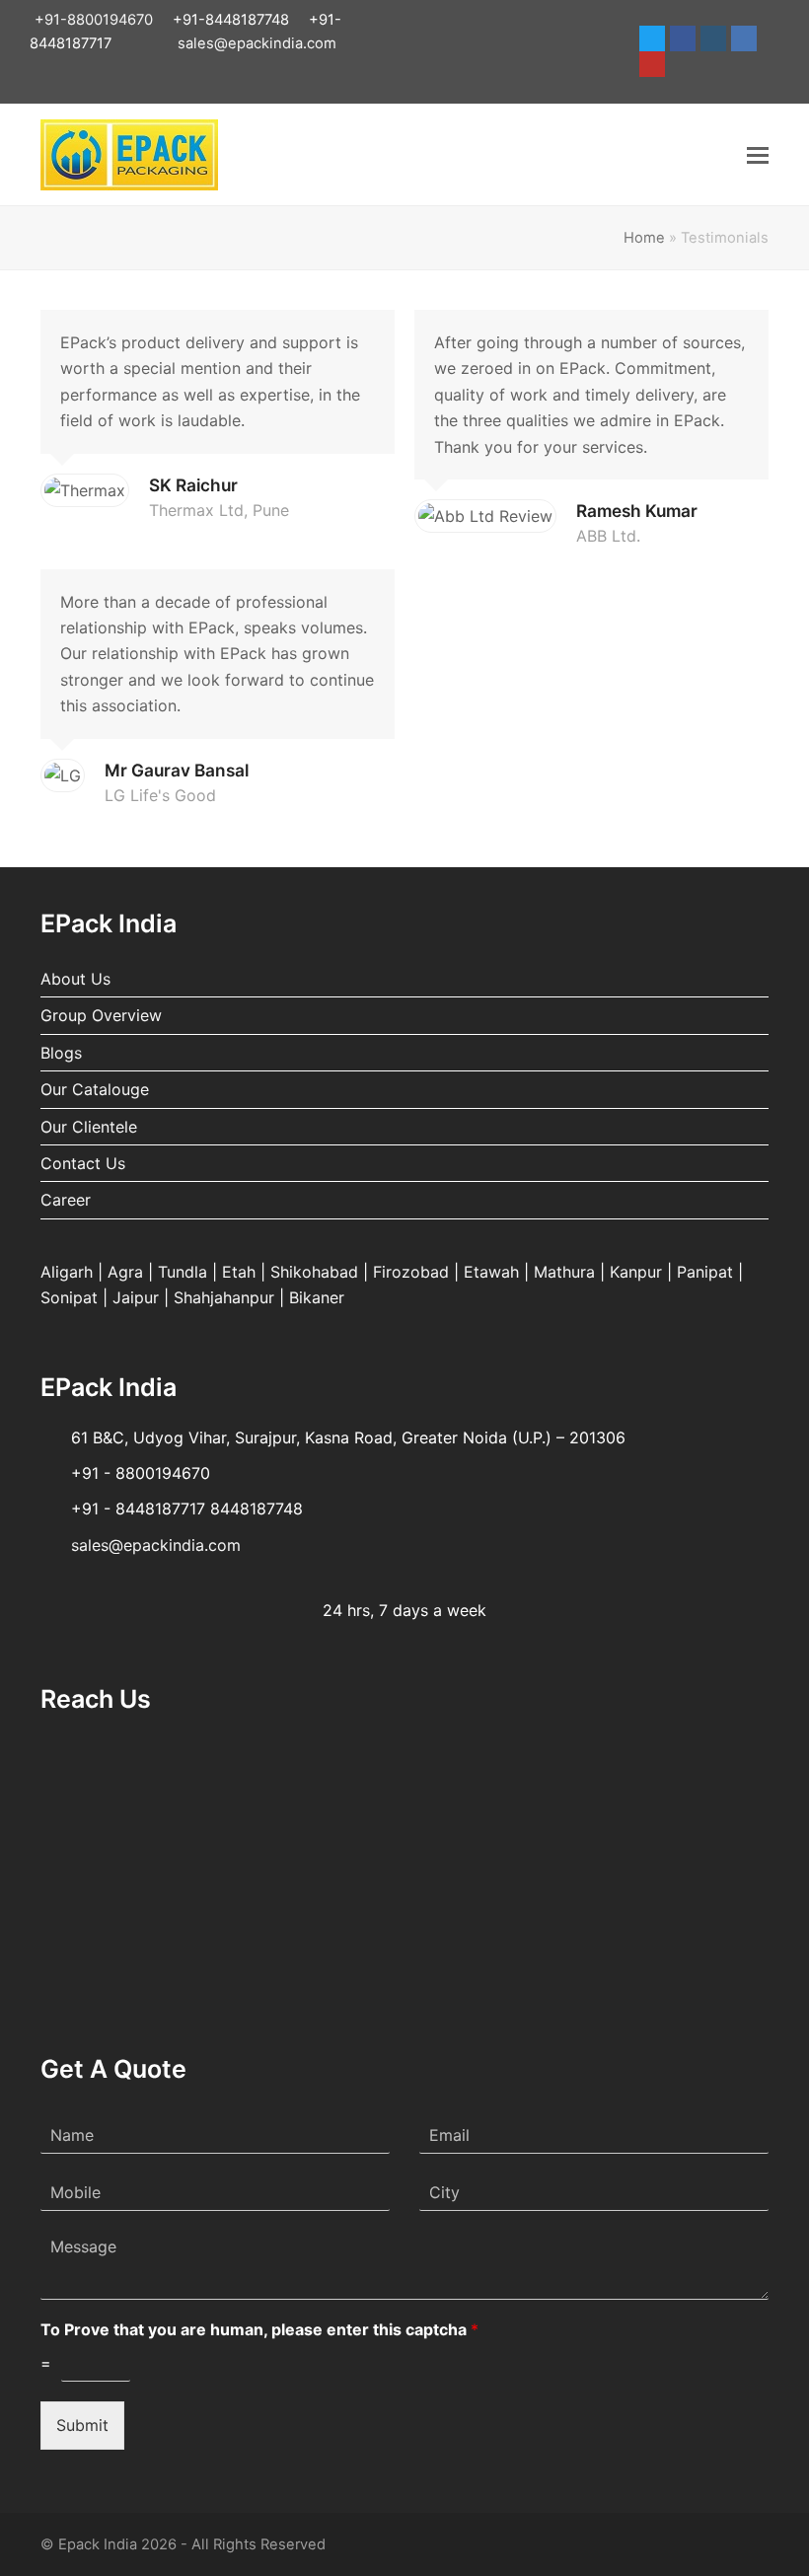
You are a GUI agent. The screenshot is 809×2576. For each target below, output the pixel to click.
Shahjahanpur (224, 1297)
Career (66, 1200)
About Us (75, 979)
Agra (125, 1272)
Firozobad (411, 1272)
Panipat (705, 1272)
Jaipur (136, 1297)
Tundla (183, 1272)
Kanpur (636, 1272)
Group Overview (101, 1015)
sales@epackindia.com (257, 43)
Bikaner (317, 1297)
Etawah (491, 1272)
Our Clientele (89, 1127)
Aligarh (67, 1272)
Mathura (564, 1272)
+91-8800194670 (94, 20)
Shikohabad (314, 1272)
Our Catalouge (95, 1089)
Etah (239, 1272)
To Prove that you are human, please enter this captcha (259, 2329)
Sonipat (69, 1297)
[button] (758, 155)
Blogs (61, 1053)
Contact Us (83, 1163)
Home (644, 238)
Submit (82, 2425)
